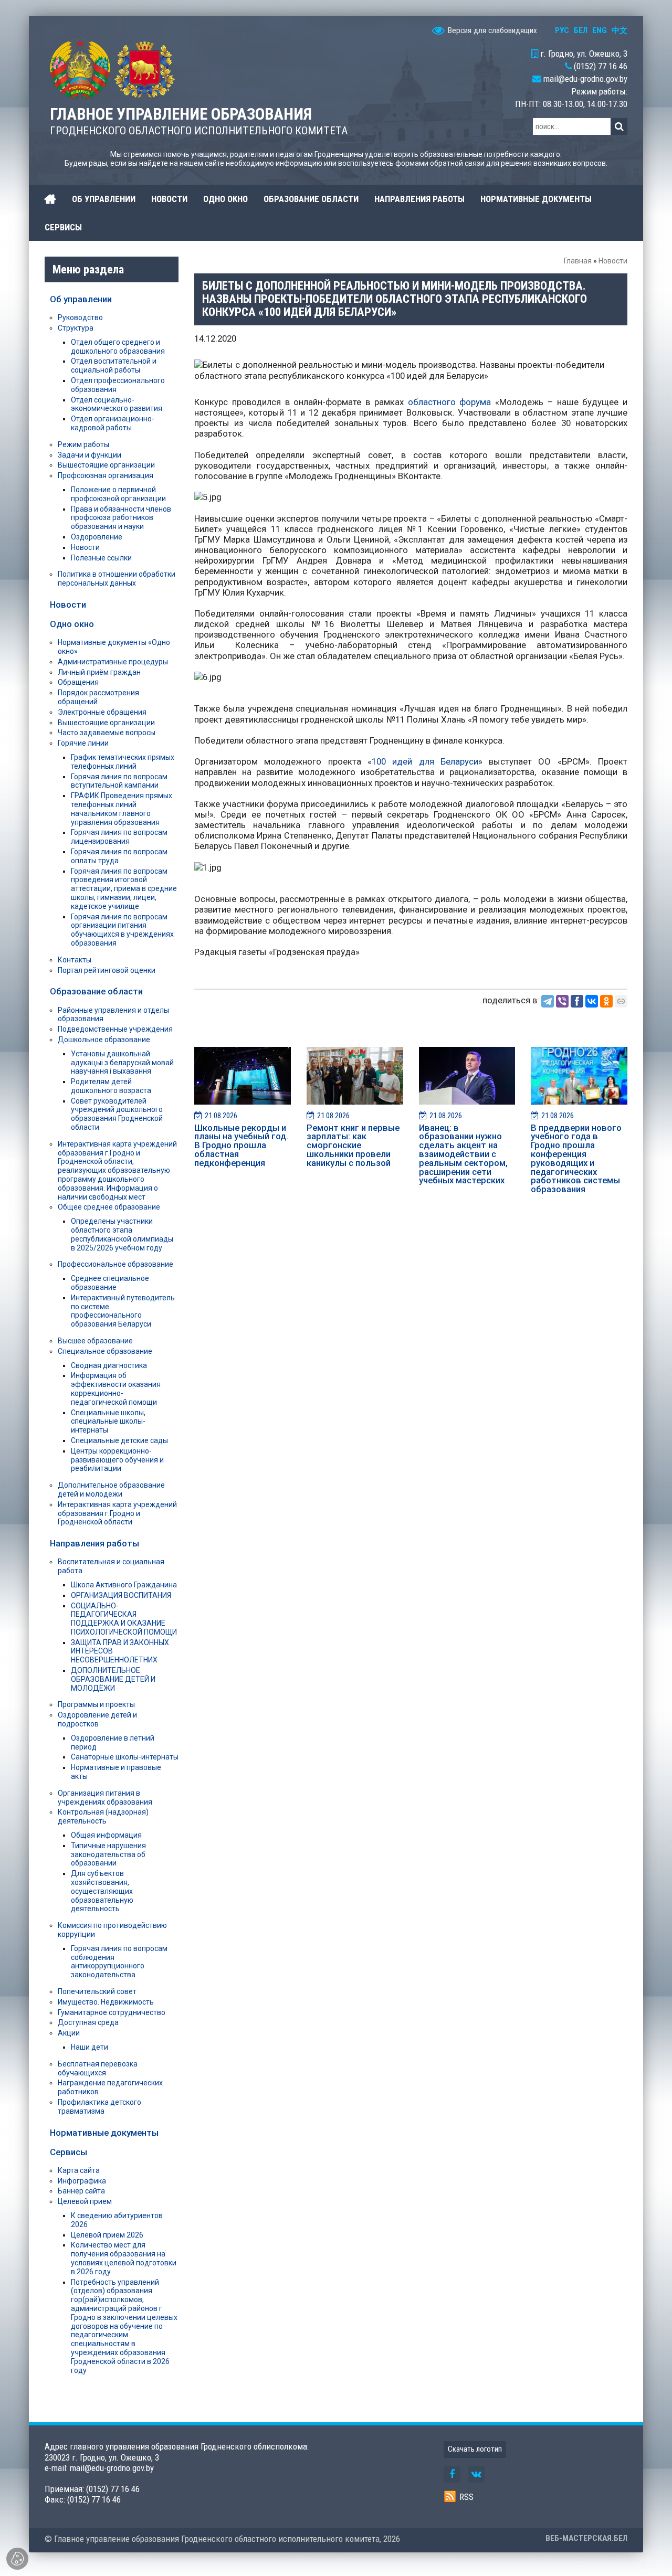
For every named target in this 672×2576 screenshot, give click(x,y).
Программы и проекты (96, 1704)
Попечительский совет (97, 1991)
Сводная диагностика (109, 1365)
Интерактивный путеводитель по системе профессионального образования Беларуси (123, 1311)
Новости (613, 261)
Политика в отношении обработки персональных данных (117, 579)
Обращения (78, 682)
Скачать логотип (475, 2449)
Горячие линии (83, 743)
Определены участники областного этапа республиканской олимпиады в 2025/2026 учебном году (122, 1234)
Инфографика (82, 2181)
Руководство (80, 317)
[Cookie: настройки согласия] (17, 2559)
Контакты (75, 960)
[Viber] (562, 1001)
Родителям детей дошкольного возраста (111, 1086)
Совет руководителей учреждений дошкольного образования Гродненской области (117, 1114)
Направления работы (94, 1543)
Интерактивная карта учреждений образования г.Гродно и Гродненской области (117, 1513)
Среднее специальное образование (110, 1283)
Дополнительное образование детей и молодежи (111, 1490)
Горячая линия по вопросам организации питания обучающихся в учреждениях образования (122, 930)
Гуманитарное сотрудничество (112, 2012)
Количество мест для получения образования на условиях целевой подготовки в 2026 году (124, 2258)
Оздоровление (97, 537)
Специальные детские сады (119, 1440)
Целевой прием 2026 (107, 2235)
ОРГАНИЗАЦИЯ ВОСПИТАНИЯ (121, 1595)
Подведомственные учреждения (115, 1029)
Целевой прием (85, 2201)
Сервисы (69, 2152)
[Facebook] (577, 1001)
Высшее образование (95, 1341)
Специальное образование (105, 1351)
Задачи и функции (90, 455)
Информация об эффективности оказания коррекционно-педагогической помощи (116, 1388)
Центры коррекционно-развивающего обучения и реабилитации (117, 1460)
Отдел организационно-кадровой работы (113, 423)
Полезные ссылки (101, 558)
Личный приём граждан (99, 672)
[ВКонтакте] (592, 1001)
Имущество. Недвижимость (106, 2002)
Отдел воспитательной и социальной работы (114, 365)
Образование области (96, 991)
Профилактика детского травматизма (99, 2107)
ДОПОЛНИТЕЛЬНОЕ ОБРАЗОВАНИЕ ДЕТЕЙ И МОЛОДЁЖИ (113, 1679)
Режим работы (83, 444)
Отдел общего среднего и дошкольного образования (118, 347)
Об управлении (81, 299)
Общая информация (106, 1835)
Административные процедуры (113, 662)
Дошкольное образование (104, 1040)
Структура (76, 328)
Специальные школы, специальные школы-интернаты (108, 1422)
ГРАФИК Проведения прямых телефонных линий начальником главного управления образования (122, 809)
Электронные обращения (102, 712)
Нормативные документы (104, 2133)
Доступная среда (88, 2022)
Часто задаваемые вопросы (107, 733)
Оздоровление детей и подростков (97, 1719)
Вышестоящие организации (106, 465)
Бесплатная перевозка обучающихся (98, 2068)
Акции (69, 2033)
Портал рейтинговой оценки (107, 970)
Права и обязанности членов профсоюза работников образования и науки (121, 518)
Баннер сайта (81, 2191)
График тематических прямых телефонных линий (123, 762)
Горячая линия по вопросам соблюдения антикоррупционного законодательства (119, 1962)
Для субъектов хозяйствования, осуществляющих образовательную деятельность (102, 1891)
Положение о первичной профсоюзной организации (118, 494)
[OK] (606, 1001)
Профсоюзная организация (106, 475)
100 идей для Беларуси (425, 761)
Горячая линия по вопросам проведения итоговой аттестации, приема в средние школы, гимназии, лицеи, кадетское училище (124, 889)
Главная (578, 261)
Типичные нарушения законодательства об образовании (108, 1854)
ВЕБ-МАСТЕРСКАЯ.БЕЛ (586, 2538)
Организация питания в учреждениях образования (105, 1798)
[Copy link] (621, 1001)
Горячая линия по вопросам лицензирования (119, 837)
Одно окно (72, 624)
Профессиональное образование (115, 1264)
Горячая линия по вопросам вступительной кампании (119, 781)
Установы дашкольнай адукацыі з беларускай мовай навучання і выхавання (122, 1063)
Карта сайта (79, 2170)
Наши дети (90, 2047)
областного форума (450, 402)
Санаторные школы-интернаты (125, 1757)
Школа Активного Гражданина (124, 1585)
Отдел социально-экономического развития (117, 404)
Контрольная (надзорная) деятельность (103, 1816)
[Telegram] (548, 1001)
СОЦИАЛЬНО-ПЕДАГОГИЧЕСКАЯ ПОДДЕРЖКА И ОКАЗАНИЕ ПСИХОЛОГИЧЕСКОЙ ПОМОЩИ (124, 1619)
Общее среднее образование (109, 1207)
